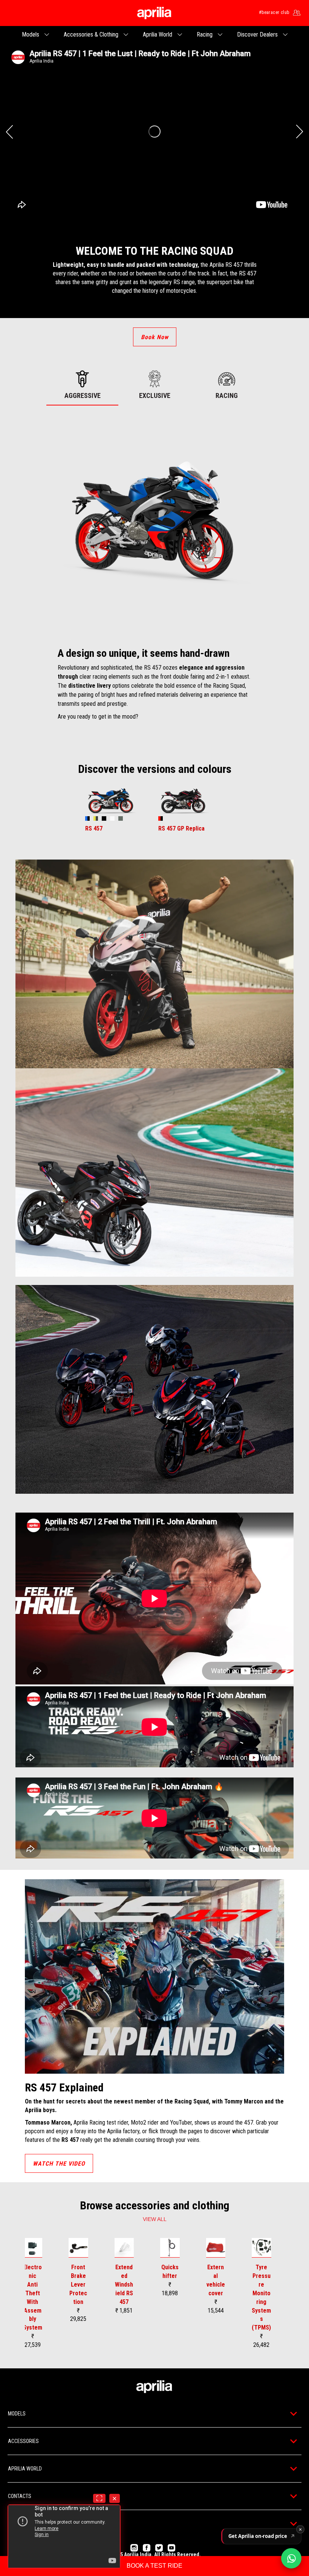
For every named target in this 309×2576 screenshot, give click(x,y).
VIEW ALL (155, 2219)
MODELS (17, 2414)
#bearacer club (274, 12)
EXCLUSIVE (155, 395)
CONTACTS (20, 2496)
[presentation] (9, 132)
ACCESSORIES (23, 2441)
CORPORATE (21, 2524)
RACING (227, 395)
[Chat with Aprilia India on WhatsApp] (291, 2558)
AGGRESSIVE (83, 395)
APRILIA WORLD (25, 2469)
